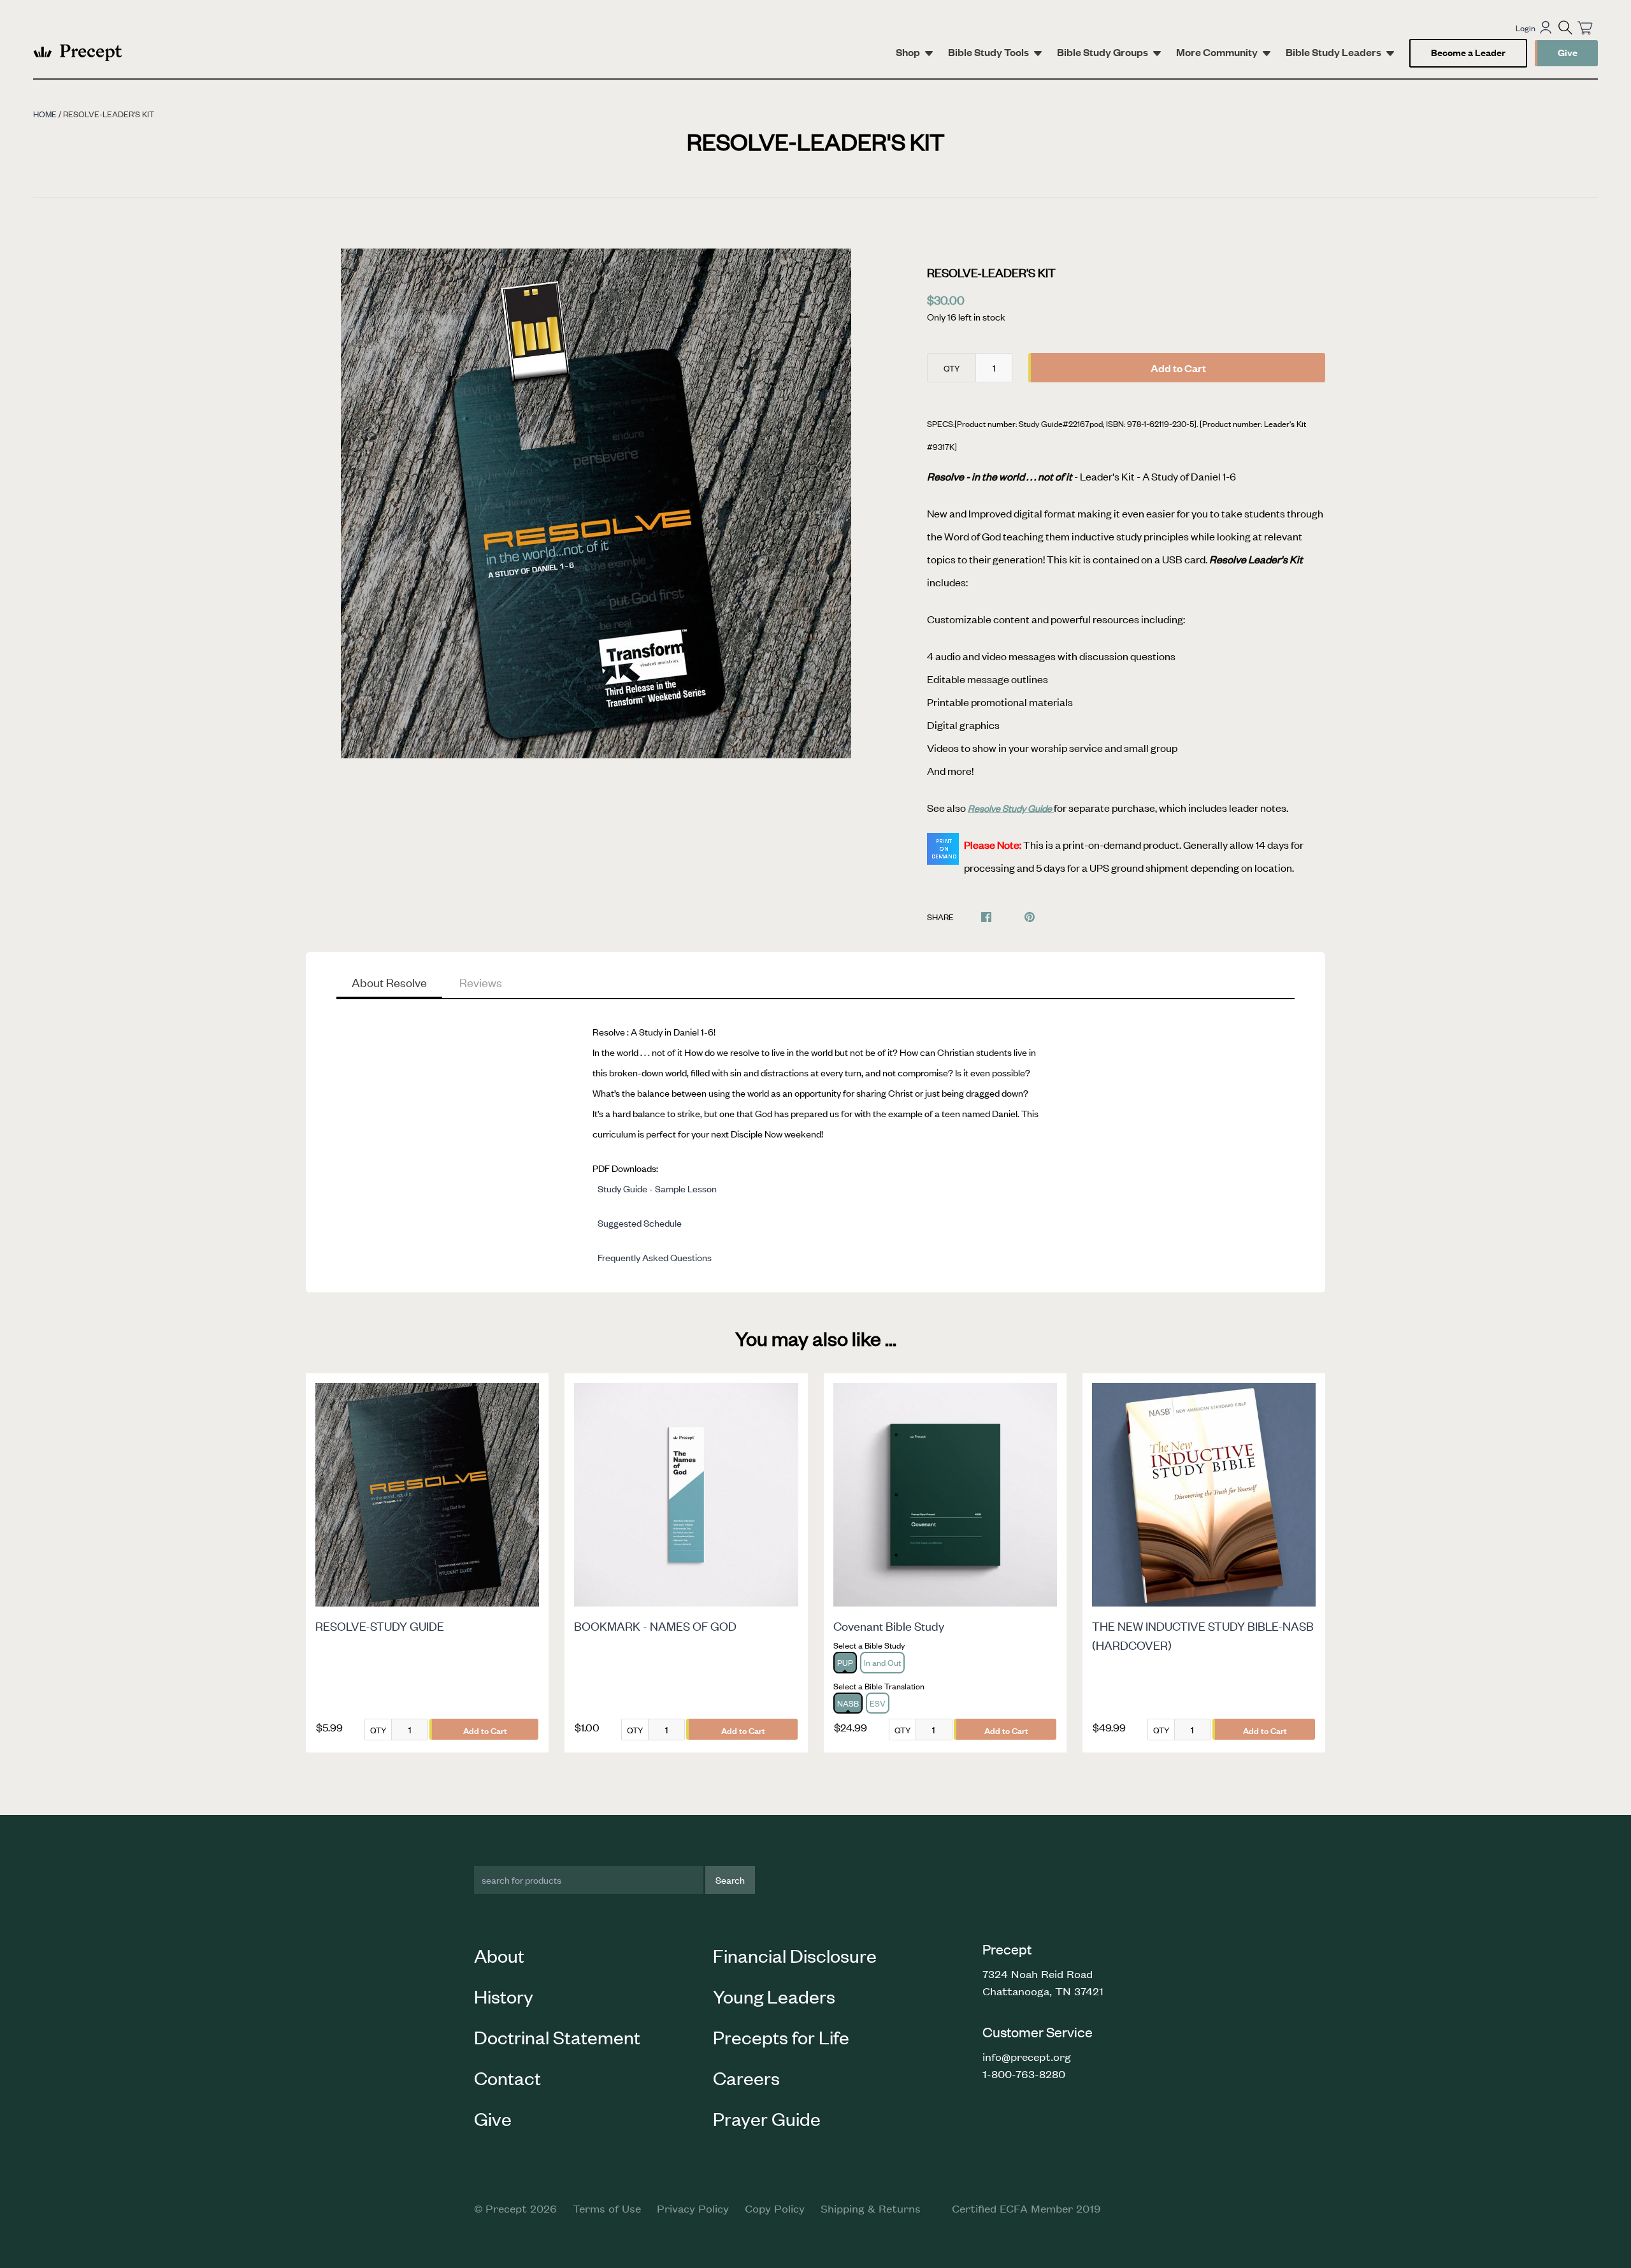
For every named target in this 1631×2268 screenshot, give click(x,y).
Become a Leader (1468, 52)
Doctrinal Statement (557, 2037)
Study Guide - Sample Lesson (657, 1188)
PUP (845, 1662)
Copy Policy (775, 2208)
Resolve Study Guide (1011, 808)
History (504, 1996)
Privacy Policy (693, 2208)
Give (1568, 52)
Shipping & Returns (871, 2208)
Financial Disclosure (795, 1955)
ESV (878, 1703)
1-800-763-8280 (1024, 2074)
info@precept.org (1027, 2056)
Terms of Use (607, 2208)
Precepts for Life (781, 2037)
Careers (746, 2077)
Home (45, 114)
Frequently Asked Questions (655, 1257)
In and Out (882, 1662)
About (499, 1955)
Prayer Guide (767, 2118)
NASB (848, 1703)
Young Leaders (774, 1996)
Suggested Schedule (640, 1223)
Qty (952, 368)
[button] (1565, 27)
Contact (507, 2077)
